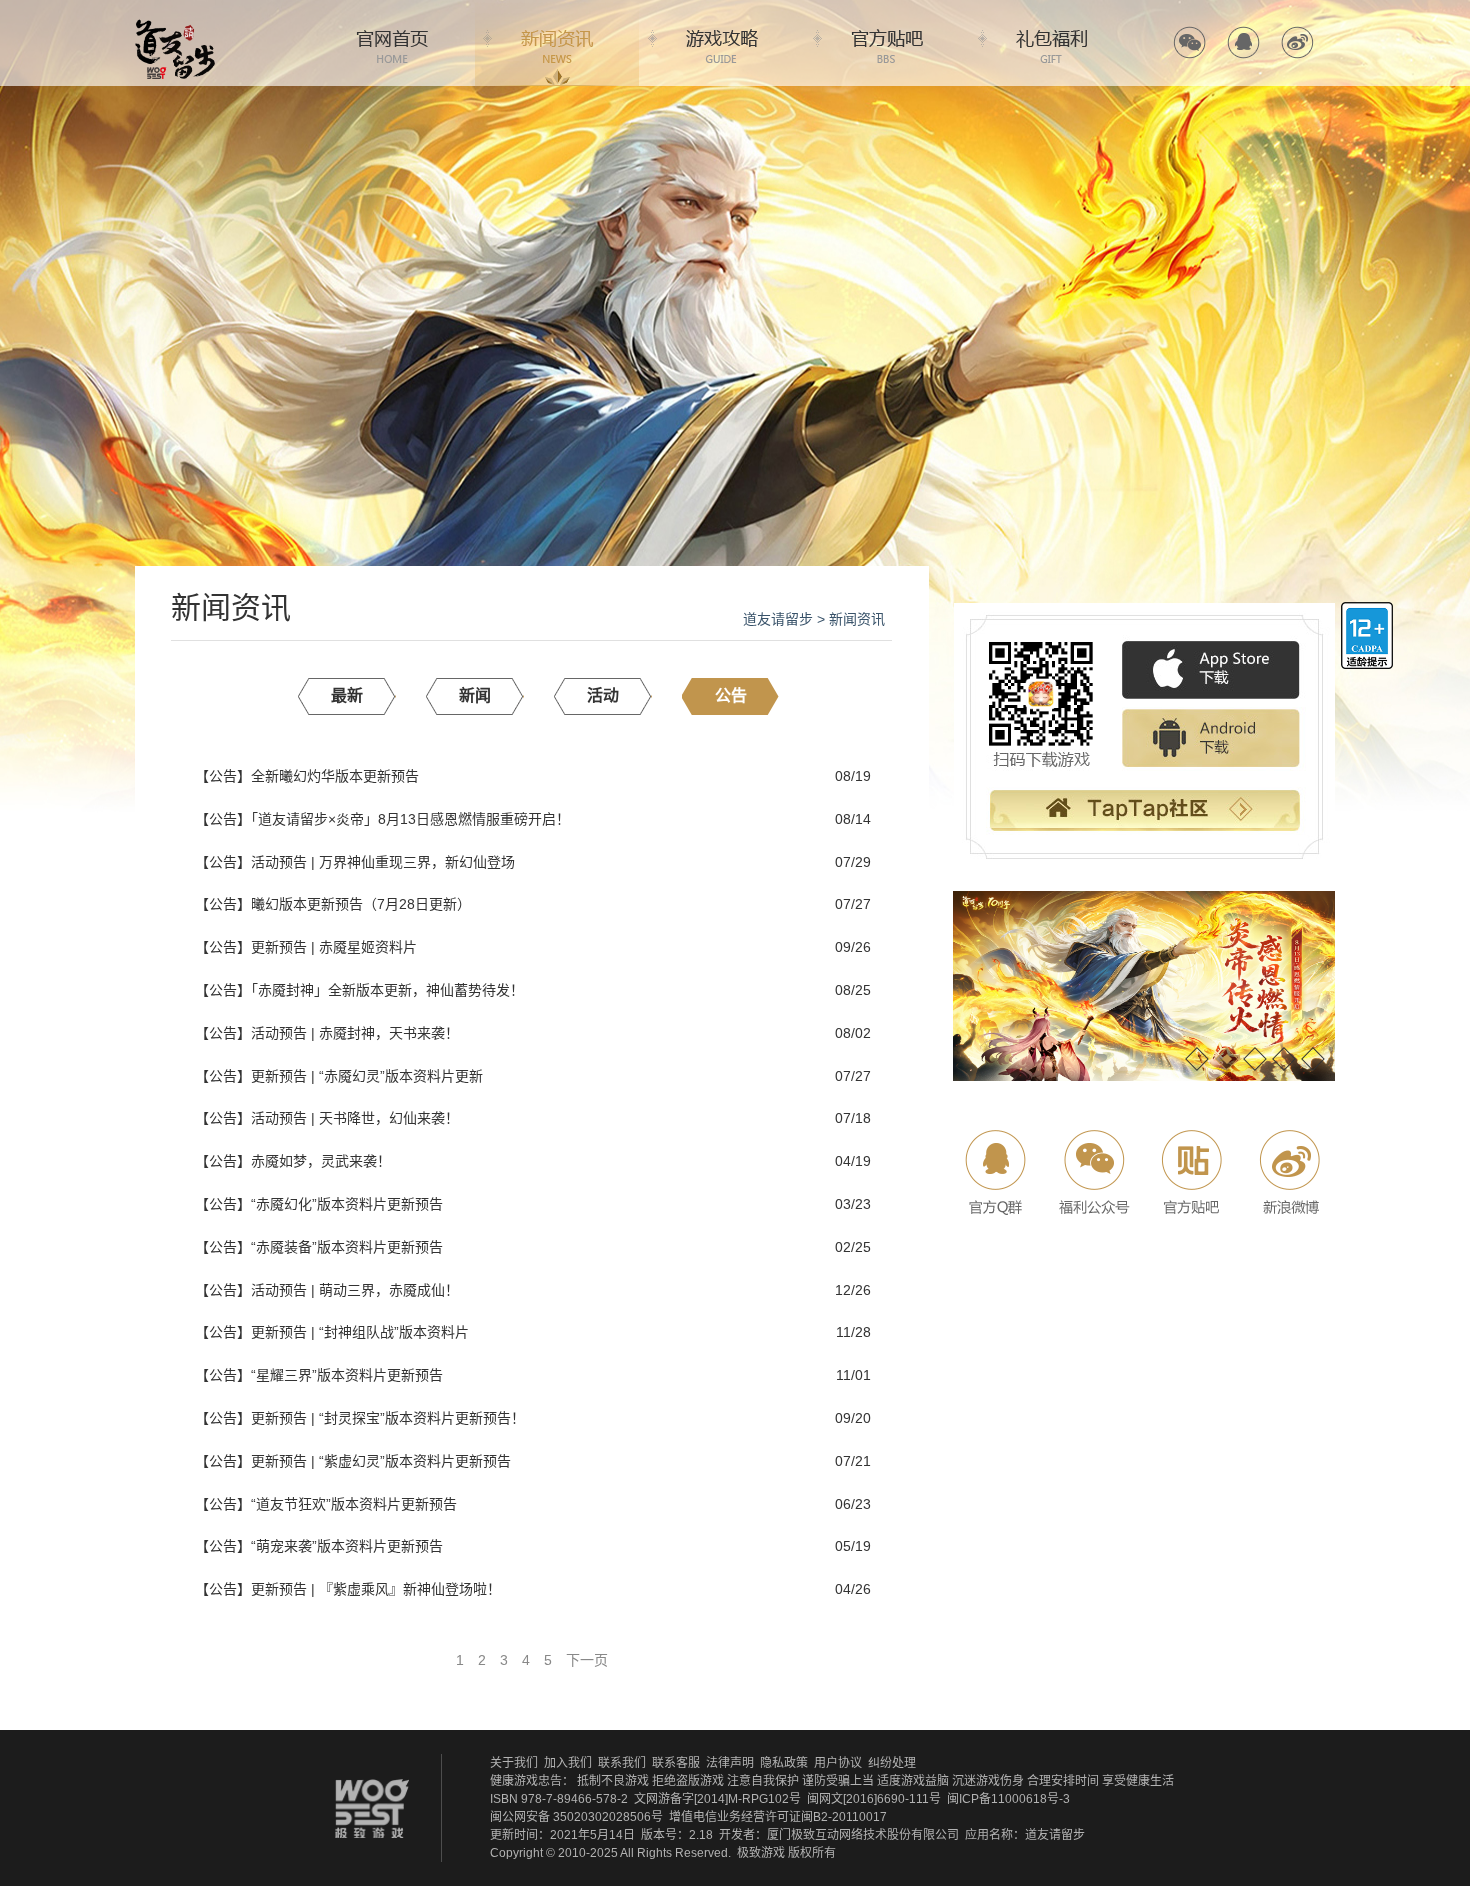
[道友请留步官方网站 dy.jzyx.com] (175, 26)
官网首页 (392, 43)
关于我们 (514, 1763)
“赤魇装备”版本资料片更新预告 (347, 1247)
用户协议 (838, 1763)
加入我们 (568, 1763)
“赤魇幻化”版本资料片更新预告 (347, 1204)
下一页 (587, 1660)
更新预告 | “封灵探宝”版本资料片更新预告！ (388, 1418)
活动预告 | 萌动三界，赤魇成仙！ (355, 1290)
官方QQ (1243, 42)
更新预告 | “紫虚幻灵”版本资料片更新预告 (381, 1461)
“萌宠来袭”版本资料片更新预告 (347, 1546)
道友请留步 (778, 619)
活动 (603, 695)
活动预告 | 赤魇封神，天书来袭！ (355, 1033)
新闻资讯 (557, 43)
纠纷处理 (892, 1763)
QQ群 (997, 1172)
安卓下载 (1211, 739)
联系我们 (622, 1763)
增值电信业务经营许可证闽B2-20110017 (778, 1817)
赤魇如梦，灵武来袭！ (321, 1161)
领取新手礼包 (1144, 812)
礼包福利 (1052, 43)
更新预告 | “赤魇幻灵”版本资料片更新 (367, 1076)
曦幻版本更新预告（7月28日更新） (361, 904)
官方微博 (1297, 42)
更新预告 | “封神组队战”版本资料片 (360, 1332)
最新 (347, 695)
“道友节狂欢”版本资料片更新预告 (354, 1504)
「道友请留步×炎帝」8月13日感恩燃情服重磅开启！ (410, 819)
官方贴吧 (887, 43)
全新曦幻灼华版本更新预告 (335, 776)
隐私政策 (784, 1763)
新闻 (475, 695)
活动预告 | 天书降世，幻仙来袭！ (355, 1118)
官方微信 (1189, 42)
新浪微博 (1287, 1172)
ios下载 (1211, 671)
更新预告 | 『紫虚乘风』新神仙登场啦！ (376, 1589)
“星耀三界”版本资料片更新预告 (347, 1375)
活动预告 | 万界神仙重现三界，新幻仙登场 (383, 862)
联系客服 (676, 1763)
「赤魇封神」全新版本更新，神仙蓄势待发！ (387, 990)
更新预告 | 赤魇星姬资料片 (334, 947)
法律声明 (730, 1763)
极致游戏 (761, 1853)
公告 (731, 695)
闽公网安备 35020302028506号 (576, 1817)
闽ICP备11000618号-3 (1008, 1799)
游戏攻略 (722, 43)
